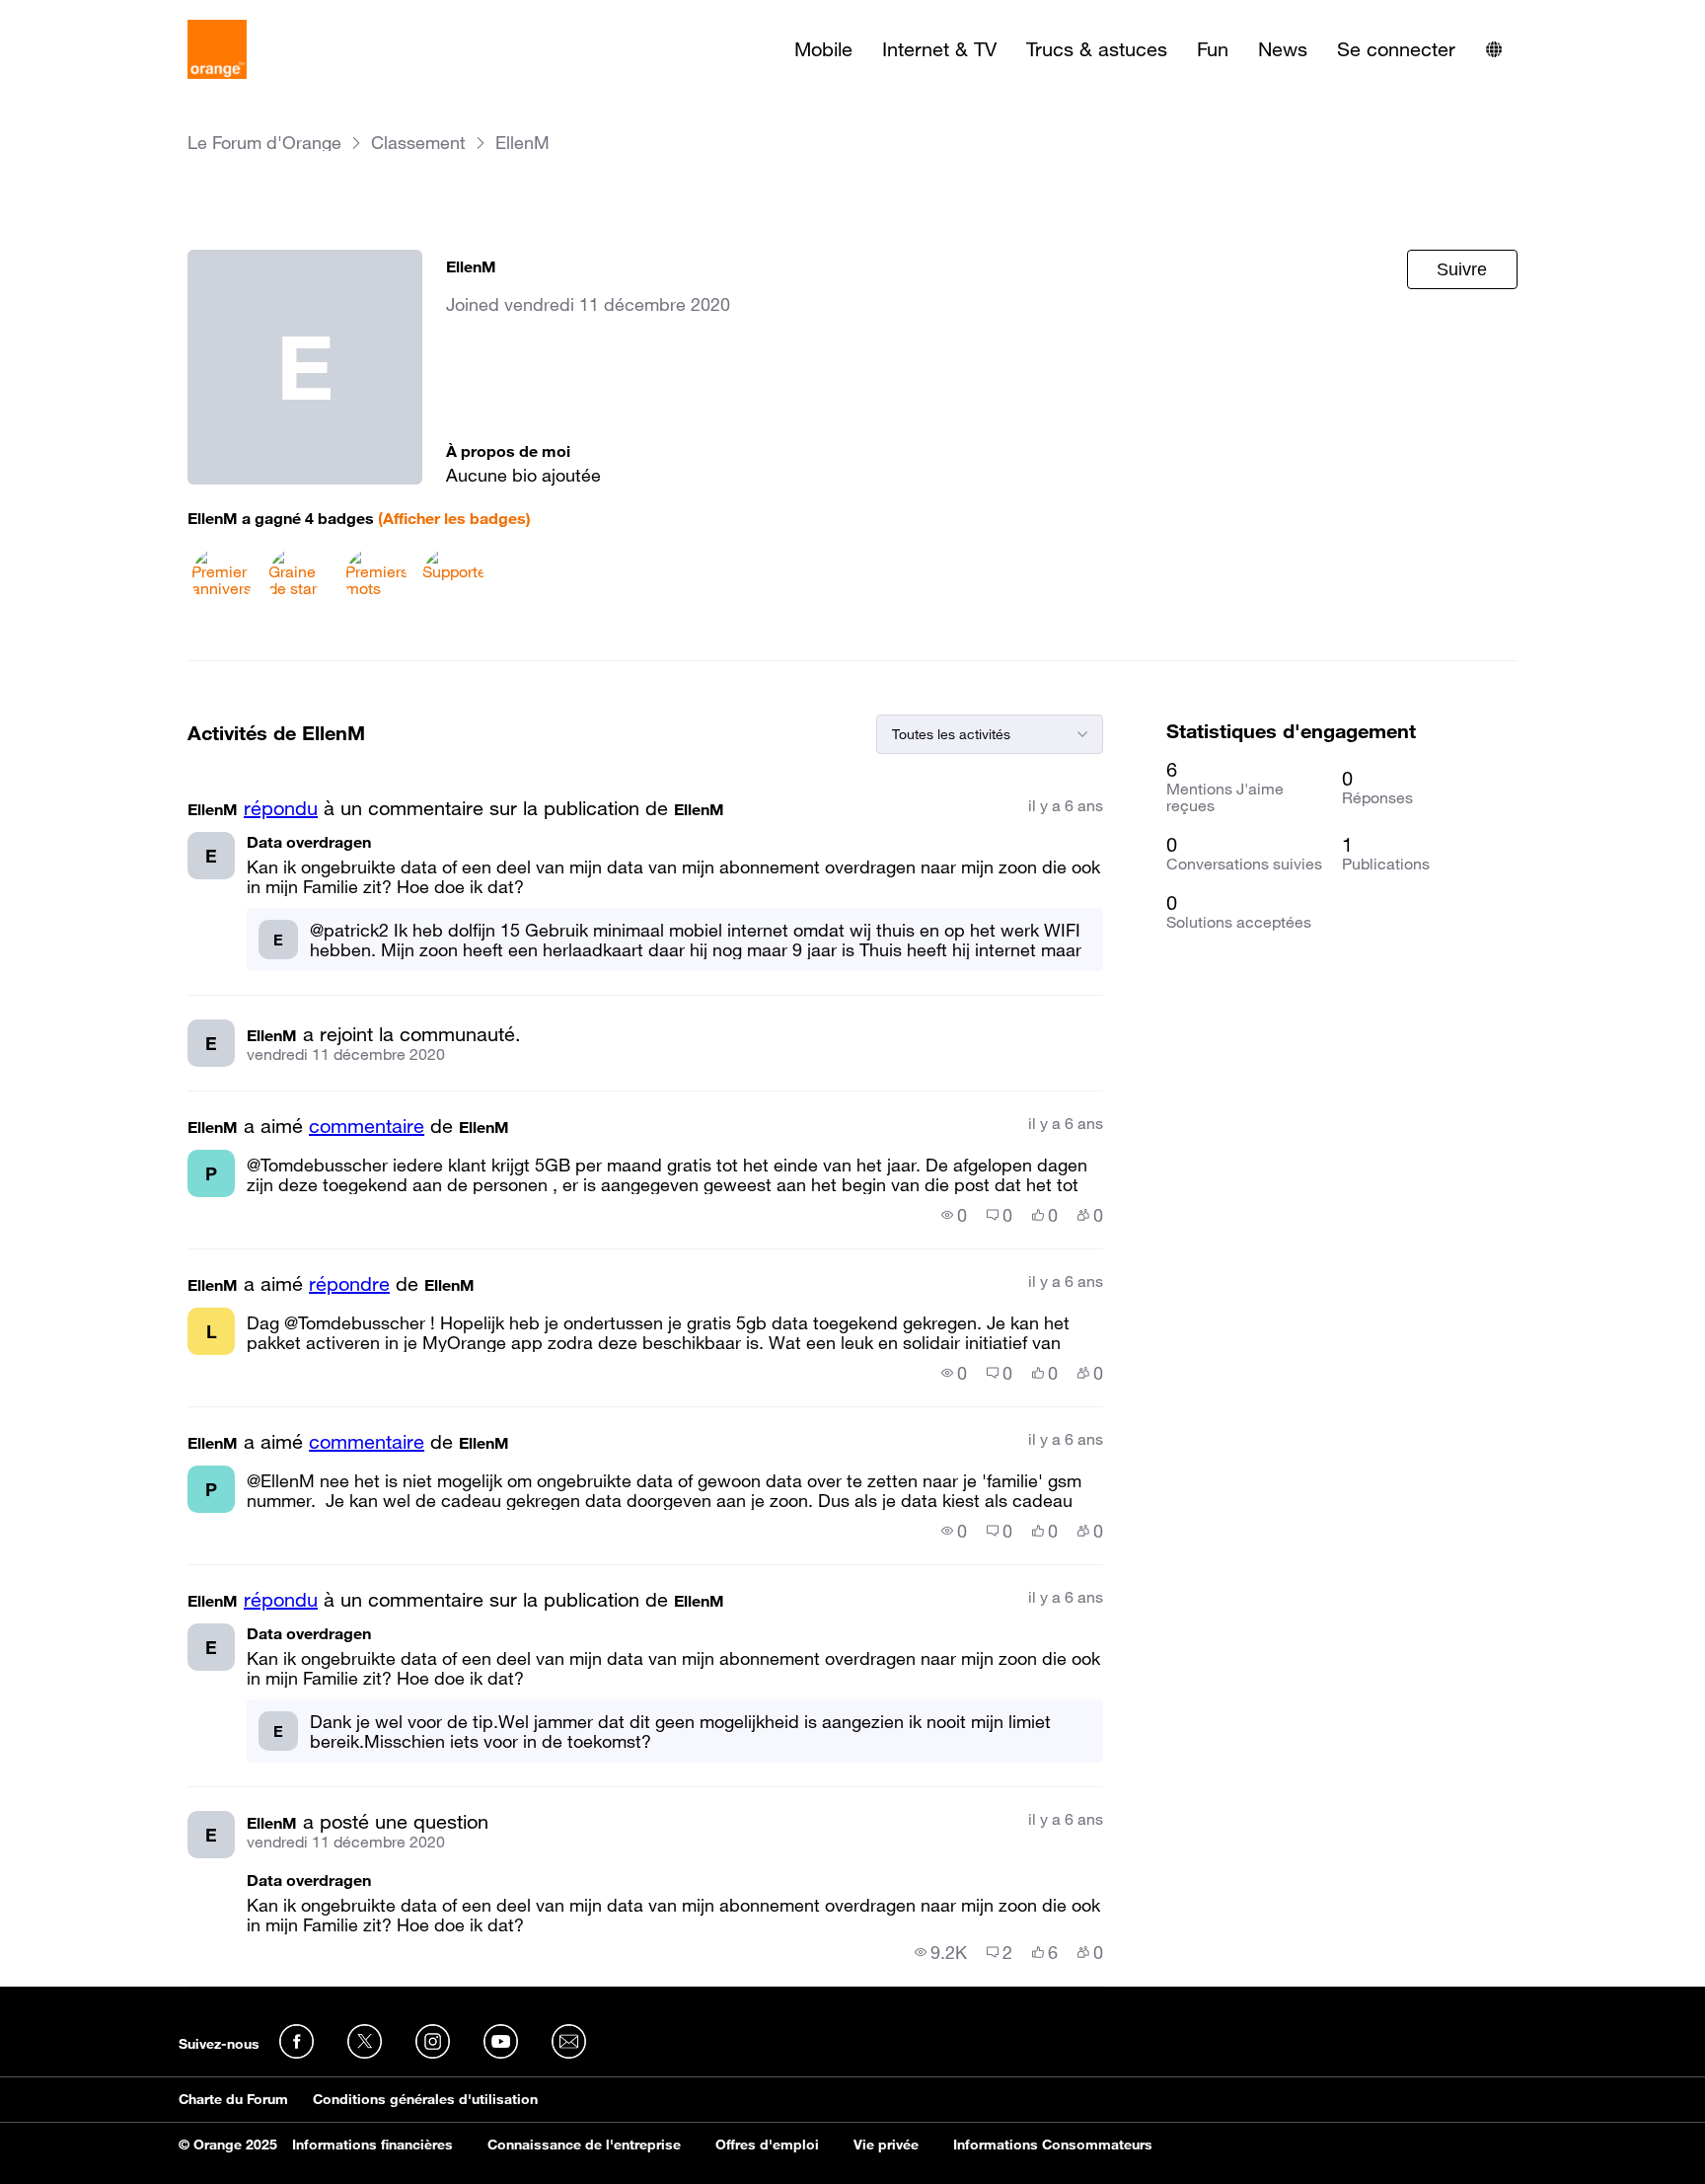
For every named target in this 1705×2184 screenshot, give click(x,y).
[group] (954, 1215)
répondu (281, 808)
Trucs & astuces (1097, 49)
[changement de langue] (1494, 49)
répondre (349, 1284)
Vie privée (886, 2145)
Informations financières (372, 2145)
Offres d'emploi (767, 2145)
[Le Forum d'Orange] (217, 49)
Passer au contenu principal (105, 15)
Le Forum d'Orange (264, 143)
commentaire (367, 1126)
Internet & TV (939, 49)
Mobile (823, 49)
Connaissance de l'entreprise (584, 2145)
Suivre (1462, 269)
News (1283, 49)
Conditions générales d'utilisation (425, 2099)
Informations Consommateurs (1053, 2145)
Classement (418, 143)
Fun (1213, 49)
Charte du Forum (233, 2099)
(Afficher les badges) (454, 518)
